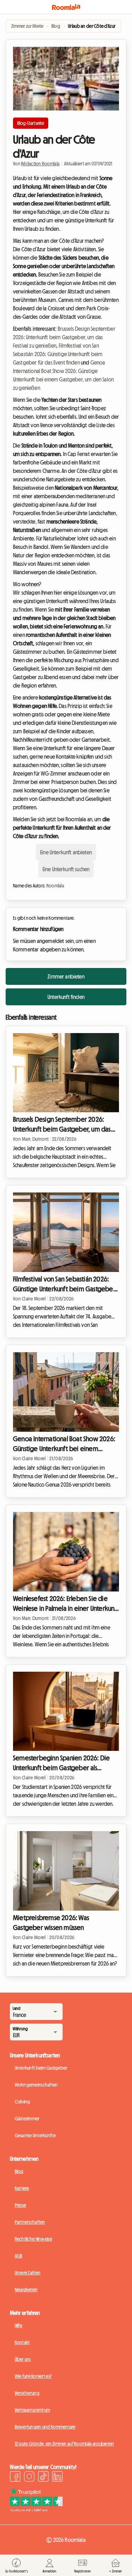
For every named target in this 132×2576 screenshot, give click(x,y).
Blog (19, 2171)
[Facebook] (15, 2477)
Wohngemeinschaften (36, 2085)
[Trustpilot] (36, 2510)
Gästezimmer (27, 2119)
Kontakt (22, 2342)
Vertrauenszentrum (33, 2410)
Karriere (22, 2188)
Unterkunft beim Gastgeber (41, 2068)
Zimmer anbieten (66, 976)
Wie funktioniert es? (33, 2376)
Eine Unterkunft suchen (66, 869)
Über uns (23, 2359)
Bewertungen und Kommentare (45, 2427)
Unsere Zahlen (28, 2273)
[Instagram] (29, 2477)
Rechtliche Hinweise (33, 2239)
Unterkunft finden (66, 997)
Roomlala (55, 886)
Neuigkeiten (26, 2290)
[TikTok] (43, 2477)
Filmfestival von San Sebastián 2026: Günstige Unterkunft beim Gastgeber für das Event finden (58, 354)
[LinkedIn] (57, 2477)
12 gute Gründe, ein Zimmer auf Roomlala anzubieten (65, 2444)
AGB (19, 2256)
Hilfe (18, 2325)
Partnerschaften (30, 2222)
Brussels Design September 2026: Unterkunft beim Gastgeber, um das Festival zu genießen (64, 337)
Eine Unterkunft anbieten (66, 852)
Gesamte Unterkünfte (35, 2135)
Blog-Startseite (31, 123)
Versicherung (27, 2393)
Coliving (23, 2102)
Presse (21, 2205)
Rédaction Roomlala (40, 164)
